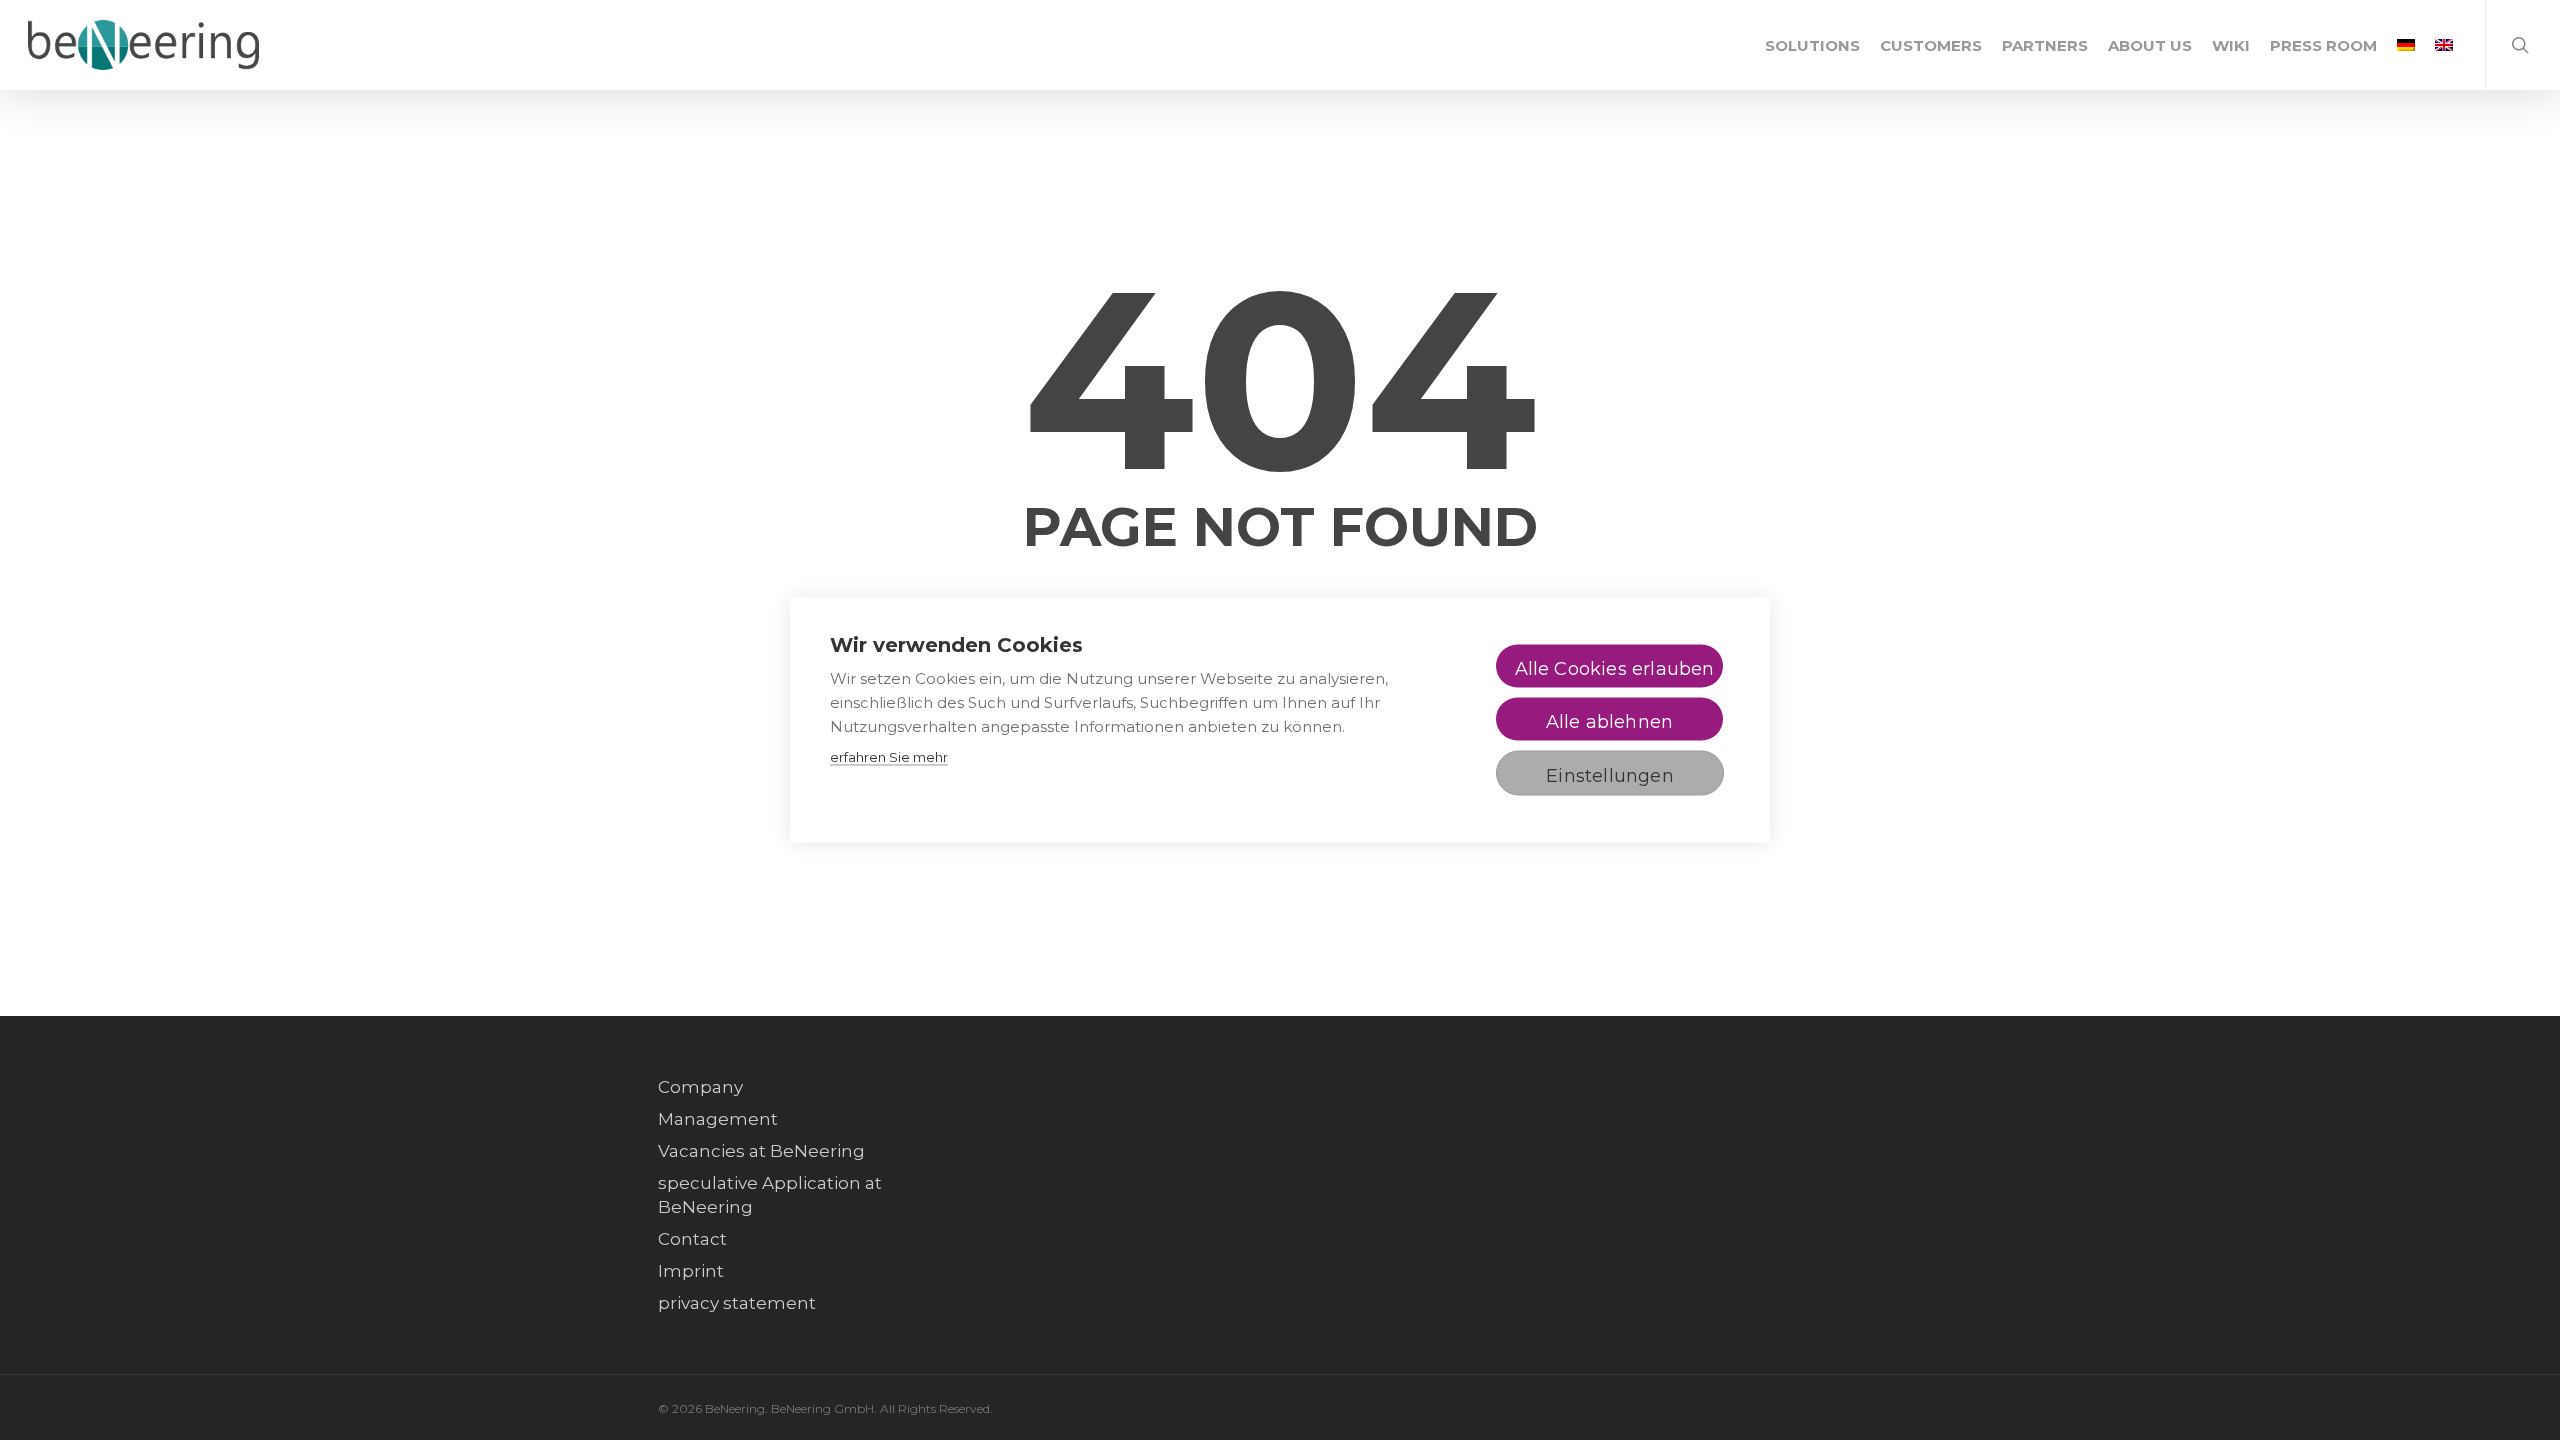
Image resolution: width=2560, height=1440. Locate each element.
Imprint (691, 1271)
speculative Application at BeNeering (770, 1195)
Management (718, 1119)
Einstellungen (1610, 776)
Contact (692, 1239)
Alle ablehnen (1610, 722)
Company (700, 1087)
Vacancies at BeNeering (761, 1151)
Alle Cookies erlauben (1615, 669)
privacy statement (737, 1303)
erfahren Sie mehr (889, 757)
